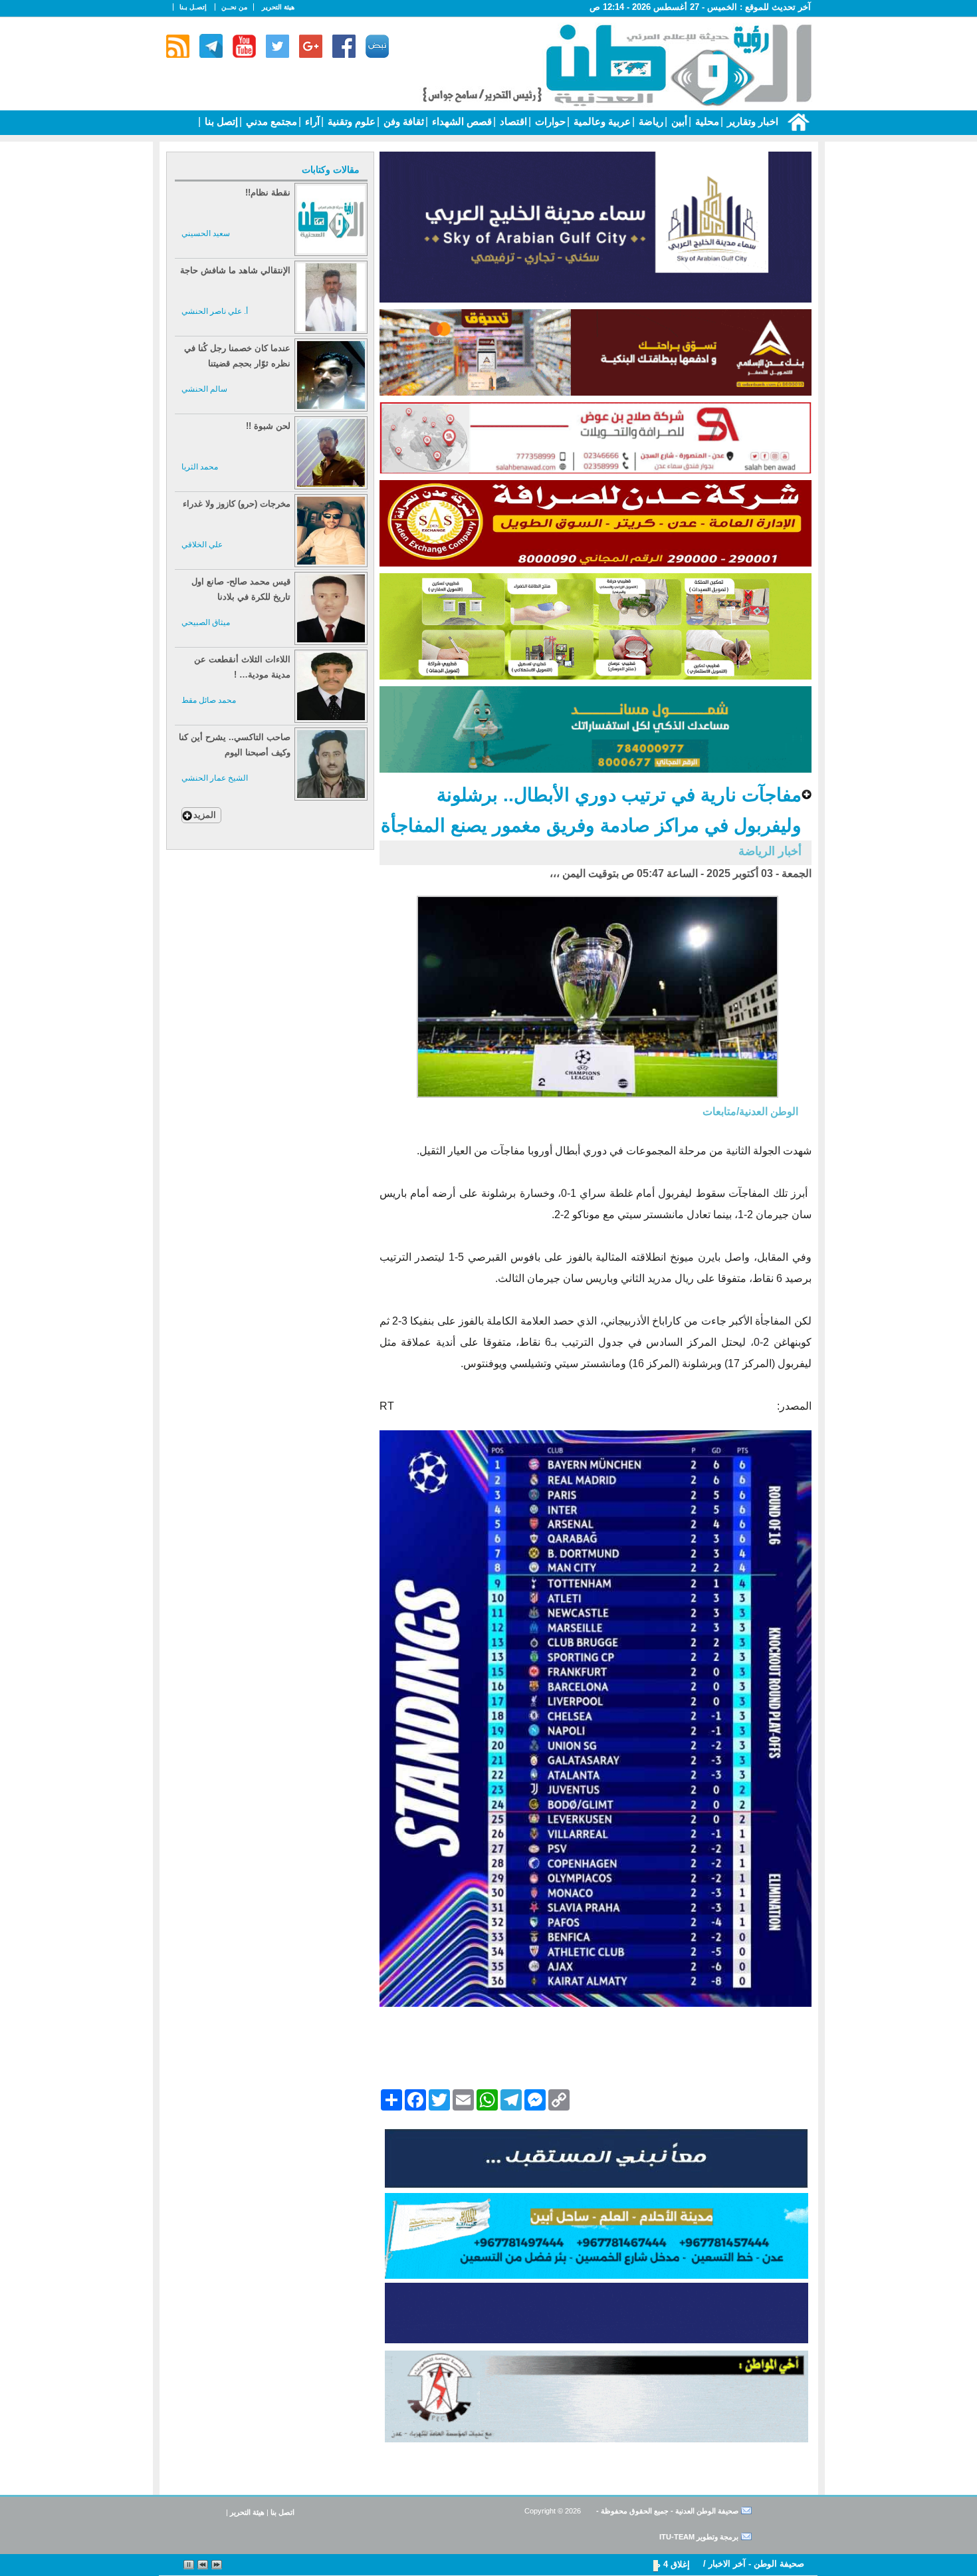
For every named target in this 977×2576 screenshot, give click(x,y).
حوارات (549, 121)
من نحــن (234, 7)
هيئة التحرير (278, 7)
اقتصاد (512, 121)
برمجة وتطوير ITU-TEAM (699, 2537)
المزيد (205, 815)
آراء (311, 121)
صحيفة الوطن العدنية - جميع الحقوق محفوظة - (666, 2511)
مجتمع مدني (270, 121)
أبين (678, 121)
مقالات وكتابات (331, 170)
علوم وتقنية (350, 121)
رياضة (650, 121)
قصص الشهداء (461, 121)
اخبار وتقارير (751, 121)
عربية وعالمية (601, 121)
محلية (706, 121)
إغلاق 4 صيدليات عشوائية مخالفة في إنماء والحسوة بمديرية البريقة (567, 2564)
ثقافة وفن (402, 121)
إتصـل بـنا (193, 7)
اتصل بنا (282, 2512)
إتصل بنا (220, 121)
